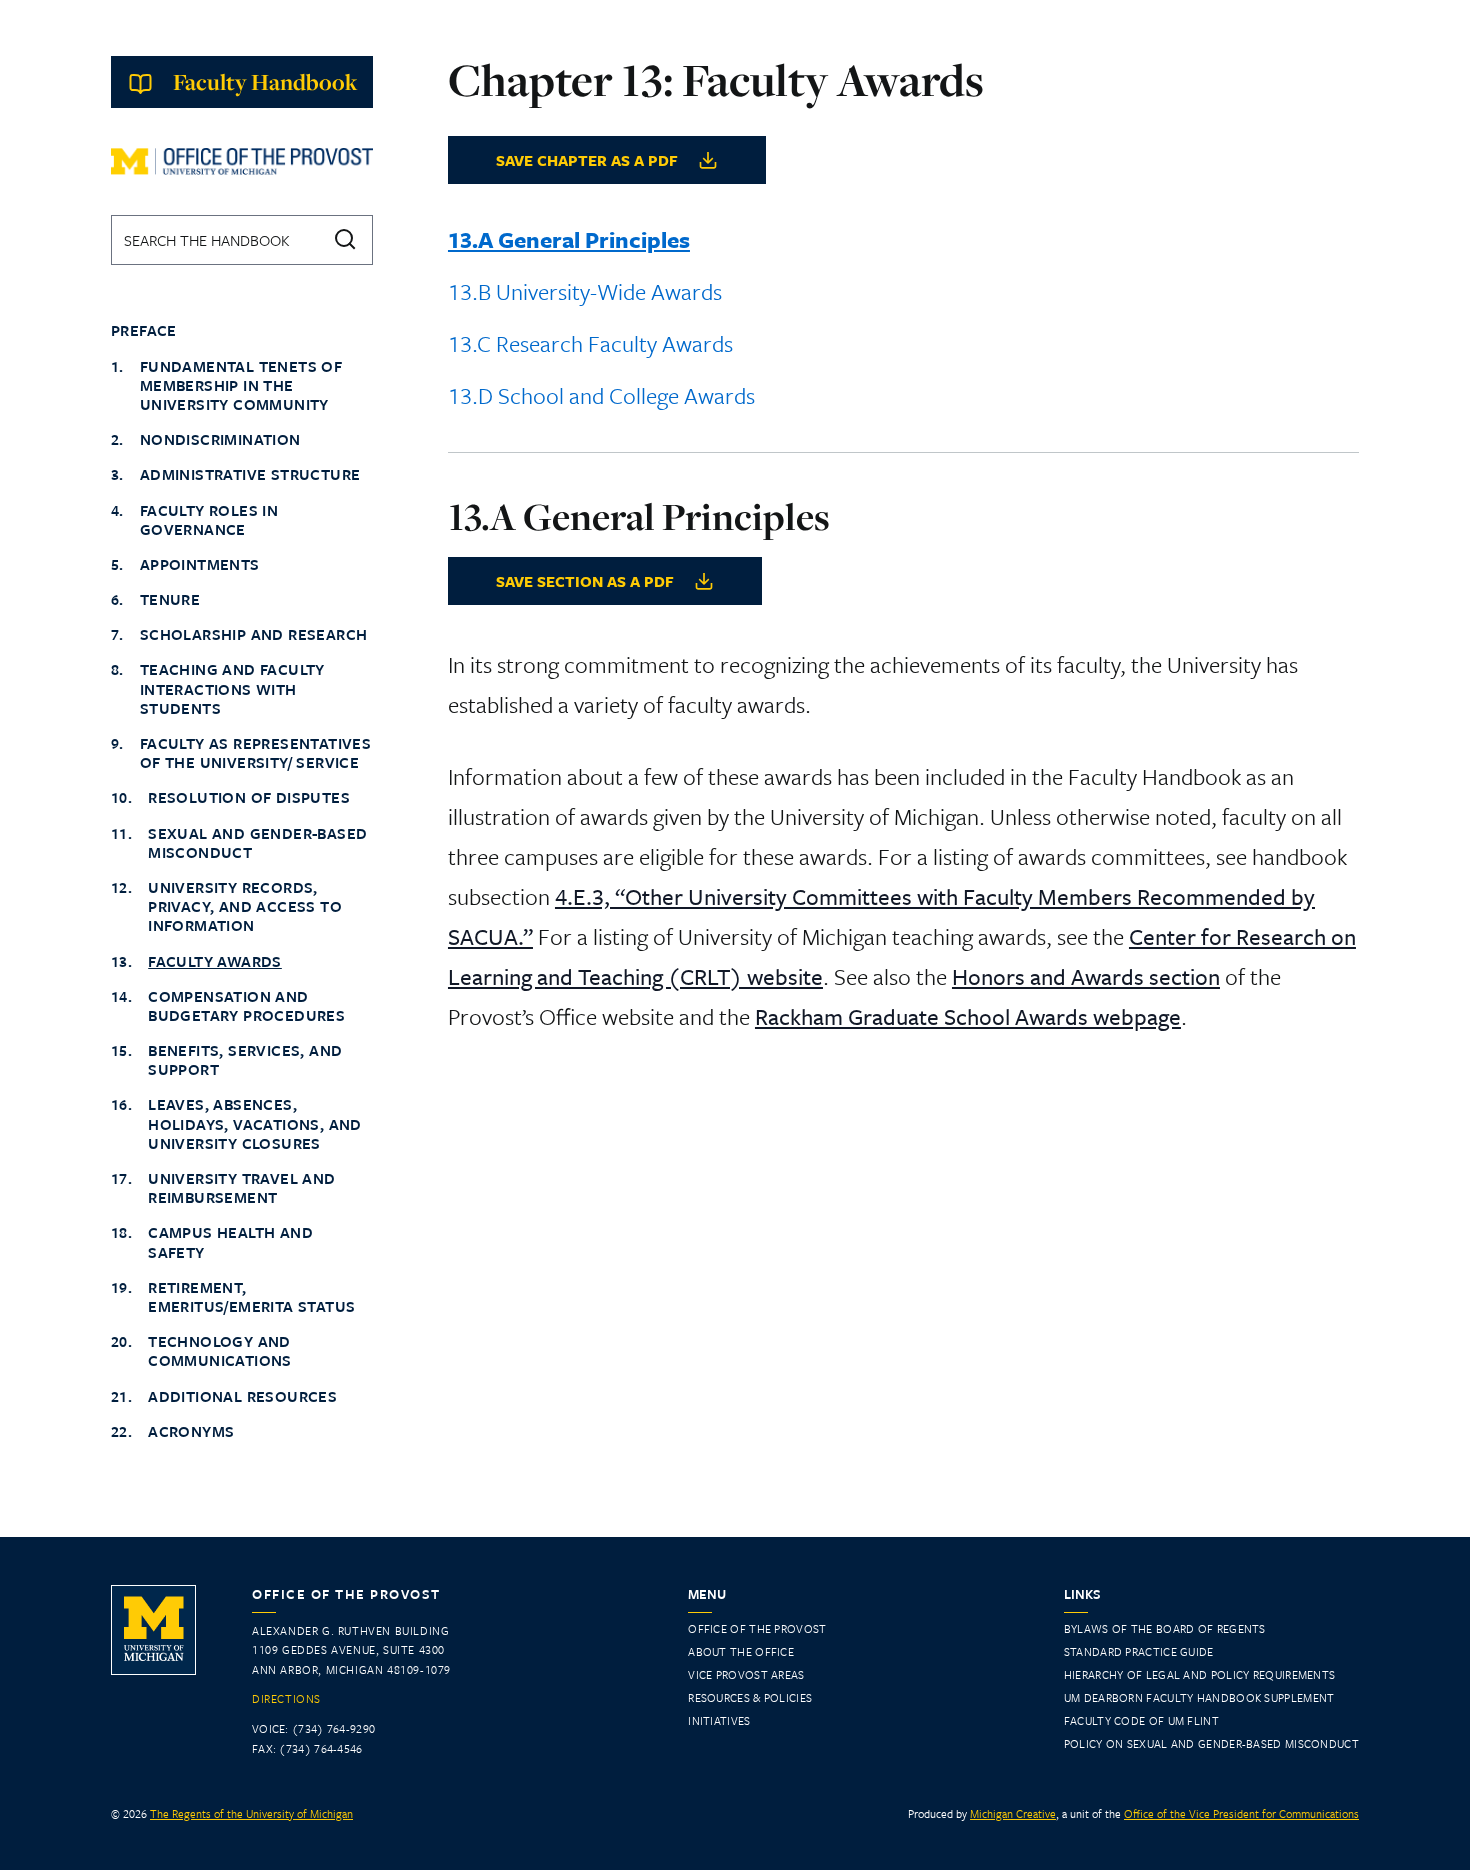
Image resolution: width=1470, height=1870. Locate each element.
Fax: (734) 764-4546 (307, 1748)
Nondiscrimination (220, 439)
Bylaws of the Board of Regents (1165, 1628)
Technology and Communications (220, 1351)
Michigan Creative (1013, 1813)
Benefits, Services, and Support (245, 1060)
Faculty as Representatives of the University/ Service (255, 753)
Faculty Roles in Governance (209, 520)
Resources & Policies (750, 1697)
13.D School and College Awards (601, 395)
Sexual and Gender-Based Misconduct (257, 843)
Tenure (170, 599)
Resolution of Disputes (249, 797)
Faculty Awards (215, 961)
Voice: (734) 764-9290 (313, 1728)
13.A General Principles (569, 239)
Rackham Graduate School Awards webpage (968, 1016)
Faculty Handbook (265, 82)
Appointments (200, 564)
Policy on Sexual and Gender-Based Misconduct (1211, 1743)
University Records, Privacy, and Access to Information (245, 907)
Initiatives (719, 1720)
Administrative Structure (250, 474)
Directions (286, 1699)
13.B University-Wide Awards (585, 291)
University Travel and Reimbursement (241, 1188)
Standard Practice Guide (1139, 1651)
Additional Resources (242, 1396)
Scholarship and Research (254, 634)
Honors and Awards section (1086, 976)
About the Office (741, 1651)
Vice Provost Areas (746, 1674)
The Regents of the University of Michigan (251, 1813)
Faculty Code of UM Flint (1141, 1720)
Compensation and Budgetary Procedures (246, 1006)
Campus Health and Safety (230, 1242)
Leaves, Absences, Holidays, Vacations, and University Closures (255, 1124)
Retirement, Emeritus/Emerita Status (251, 1297)
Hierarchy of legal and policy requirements (1200, 1674)
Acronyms (191, 1431)
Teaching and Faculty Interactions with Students (232, 689)
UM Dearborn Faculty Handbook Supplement (1199, 1697)
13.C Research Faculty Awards (590, 343)
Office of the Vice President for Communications (1241, 1813)
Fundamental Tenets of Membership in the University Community (241, 386)
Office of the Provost (757, 1628)
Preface (144, 330)
